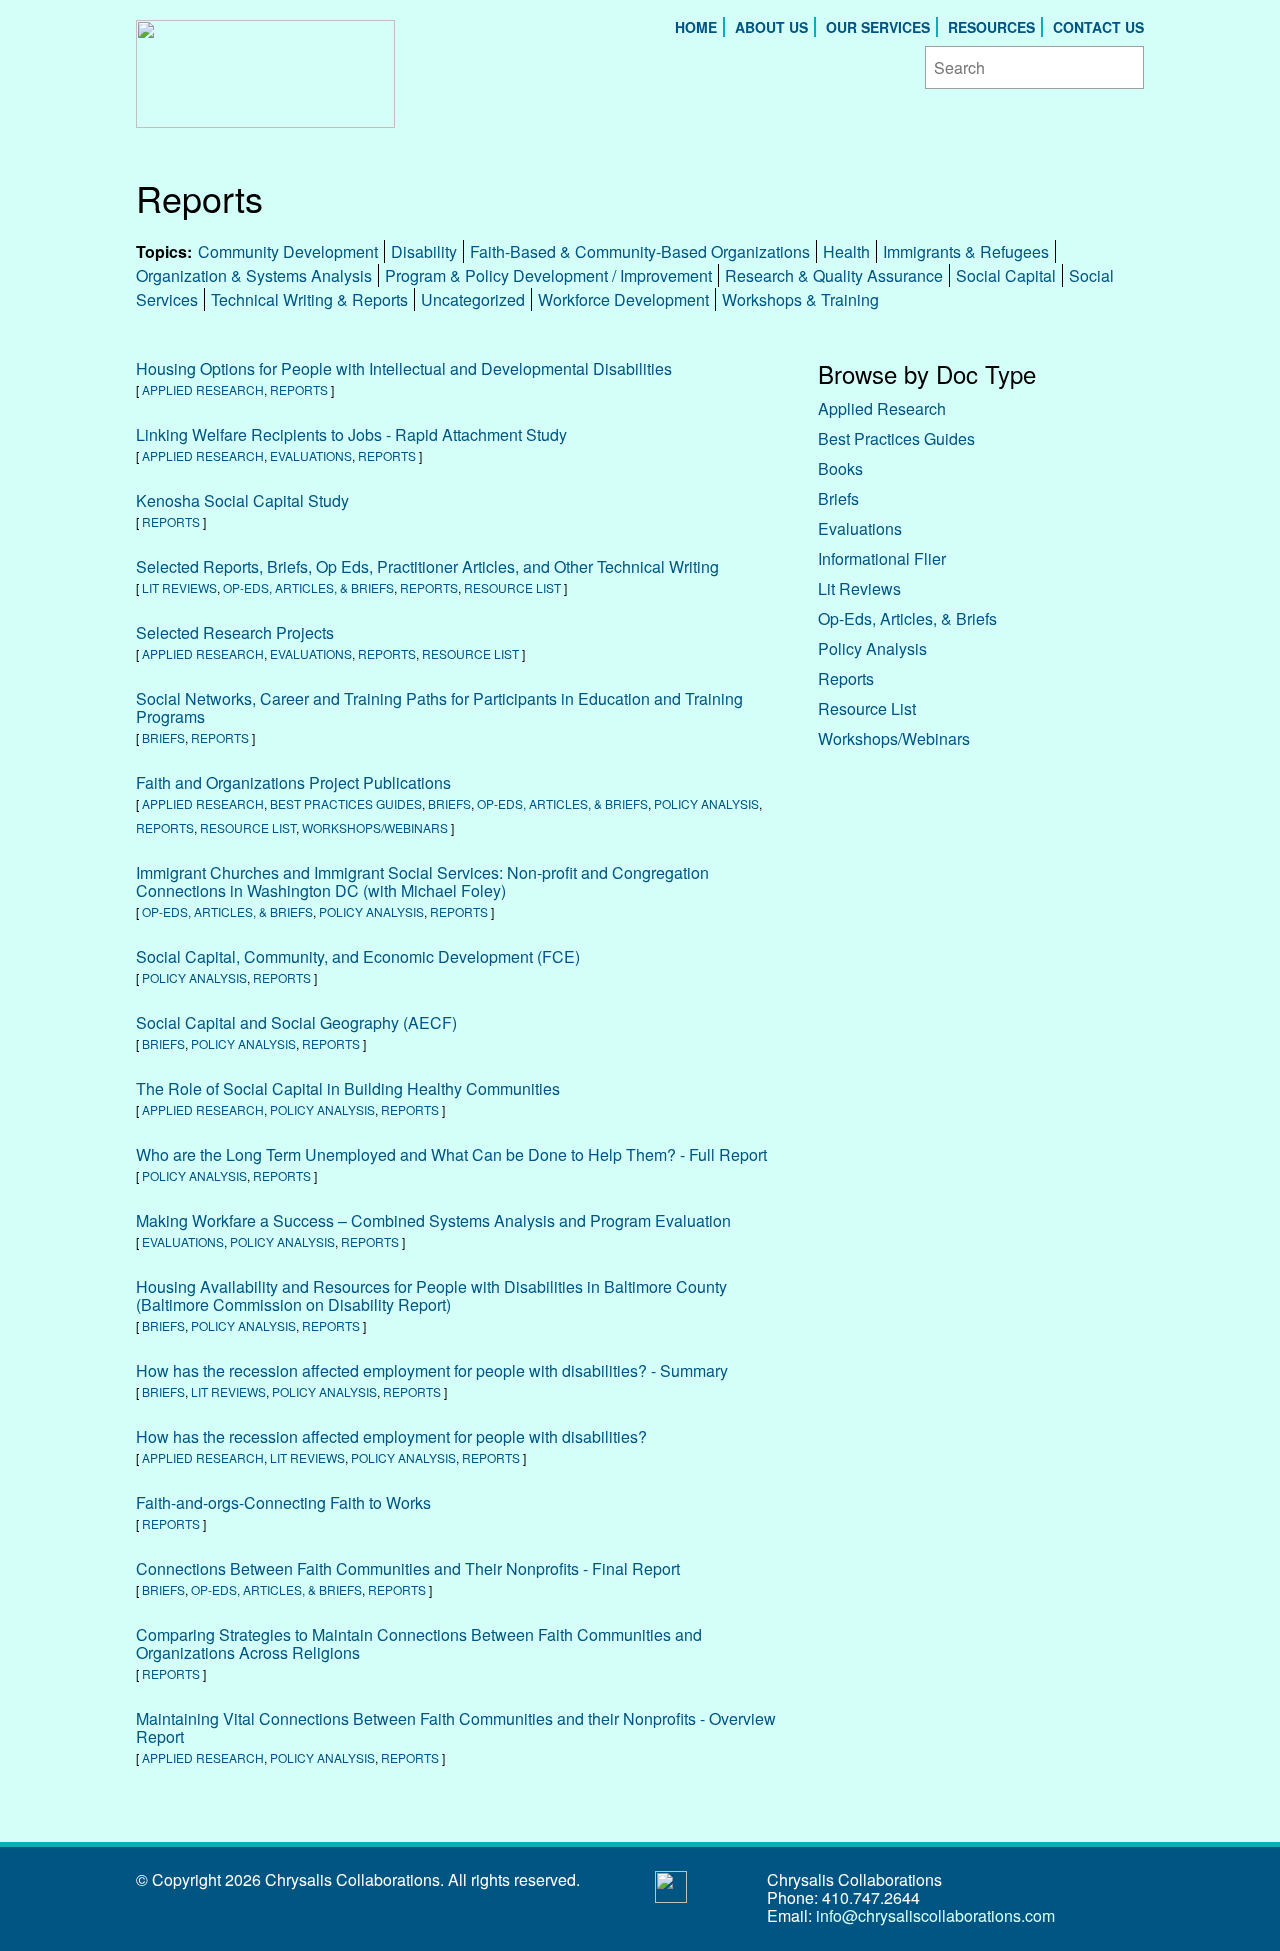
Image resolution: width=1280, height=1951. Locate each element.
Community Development (288, 251)
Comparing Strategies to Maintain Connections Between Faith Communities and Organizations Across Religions (419, 1643)
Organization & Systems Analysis (254, 275)
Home (696, 27)
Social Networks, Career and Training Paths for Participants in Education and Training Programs (439, 707)
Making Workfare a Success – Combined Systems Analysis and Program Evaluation (433, 1220)
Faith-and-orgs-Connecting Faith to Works (283, 1502)
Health (846, 251)
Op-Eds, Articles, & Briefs (308, 587)
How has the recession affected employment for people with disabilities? (391, 1436)
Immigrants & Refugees (966, 251)
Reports (299, 389)
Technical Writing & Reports (309, 299)
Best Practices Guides (346, 803)
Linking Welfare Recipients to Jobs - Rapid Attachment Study (351, 434)
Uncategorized (473, 299)
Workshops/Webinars (375, 827)
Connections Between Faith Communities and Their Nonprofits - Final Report (408, 1568)
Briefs (163, 737)
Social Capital (1006, 275)
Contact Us (1098, 27)
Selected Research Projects (235, 632)
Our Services (878, 27)
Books (840, 468)
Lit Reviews (179, 587)
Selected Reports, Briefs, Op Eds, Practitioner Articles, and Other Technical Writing (427, 566)
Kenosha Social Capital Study (242, 500)
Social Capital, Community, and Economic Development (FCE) (358, 956)
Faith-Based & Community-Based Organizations (640, 251)
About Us (771, 27)
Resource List (512, 587)
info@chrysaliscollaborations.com (935, 1915)
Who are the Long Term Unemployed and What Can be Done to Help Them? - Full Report (451, 1154)
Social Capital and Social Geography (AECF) (296, 1022)
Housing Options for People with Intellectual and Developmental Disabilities (404, 368)
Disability (424, 251)
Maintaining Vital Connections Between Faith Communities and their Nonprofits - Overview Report (456, 1727)
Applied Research (203, 389)
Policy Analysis (706, 803)
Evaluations (311, 455)
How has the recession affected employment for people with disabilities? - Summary (432, 1370)
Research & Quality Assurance (834, 275)
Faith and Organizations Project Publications (293, 782)
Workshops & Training (800, 299)
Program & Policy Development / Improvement (548, 275)
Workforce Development (623, 299)
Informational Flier (882, 558)
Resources (991, 27)
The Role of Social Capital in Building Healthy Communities (348, 1088)
